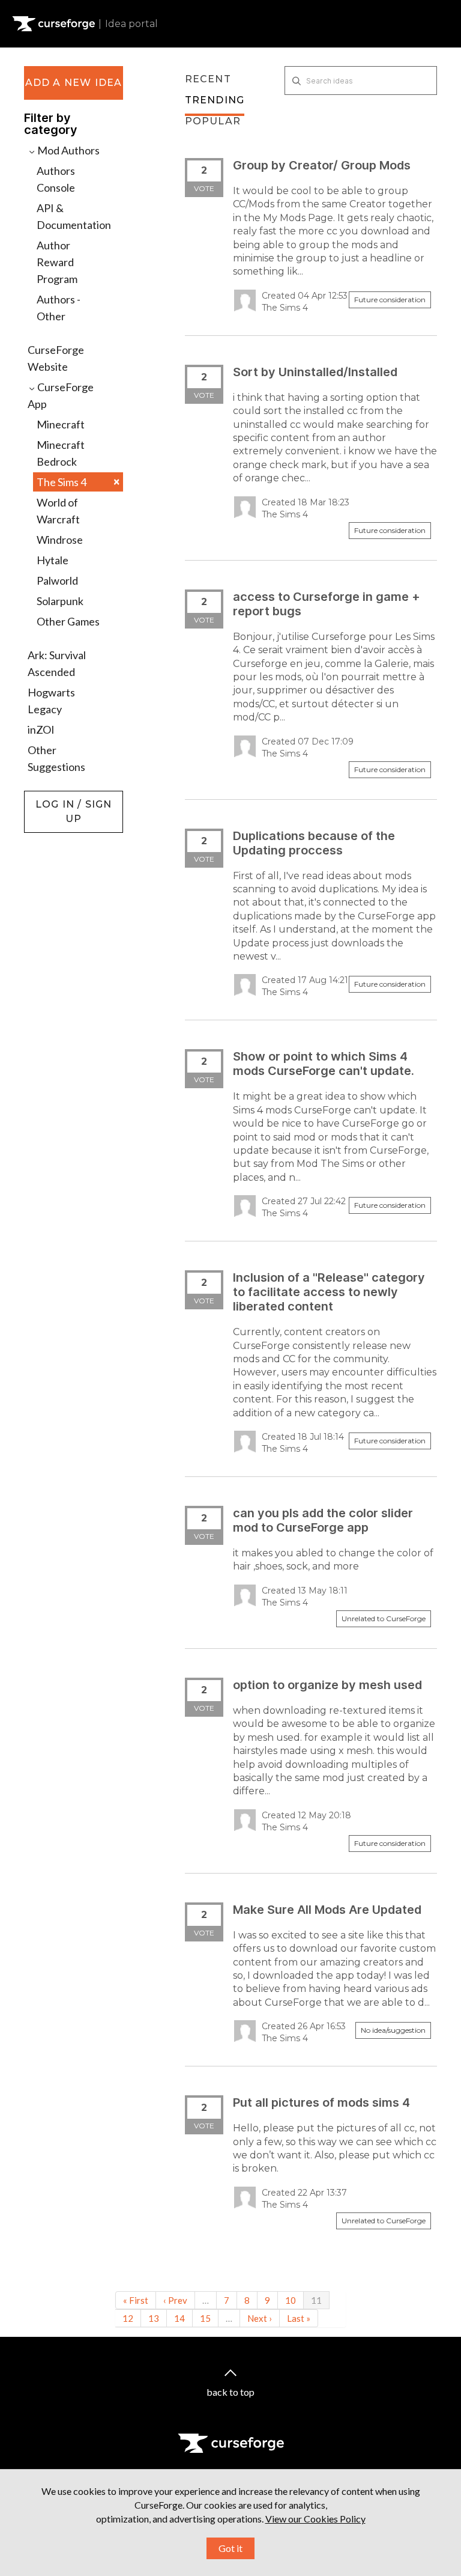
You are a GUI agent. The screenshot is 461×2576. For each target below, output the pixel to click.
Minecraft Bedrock (61, 453)
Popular (213, 121)
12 (128, 2318)
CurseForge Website (56, 358)
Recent (208, 79)
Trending (215, 100)
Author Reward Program (57, 262)
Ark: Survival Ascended (57, 663)
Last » (299, 2318)
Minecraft (61, 424)
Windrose (60, 540)
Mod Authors (68, 150)
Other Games (68, 621)
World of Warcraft (58, 511)
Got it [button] (230, 2548)
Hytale (53, 560)
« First (136, 2300)
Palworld (57, 580)
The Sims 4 (78, 482)
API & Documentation (74, 216)
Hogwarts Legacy (51, 701)
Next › (260, 2318)
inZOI (41, 729)
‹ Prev (175, 2300)
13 (154, 2318)
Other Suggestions (56, 758)
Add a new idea (74, 83)
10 (291, 2300)
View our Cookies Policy (315, 2519)
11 (316, 2300)
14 (179, 2318)
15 (205, 2318)
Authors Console (56, 179)
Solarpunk (60, 601)
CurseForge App (61, 395)
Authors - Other (59, 308)
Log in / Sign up (54, 797)
